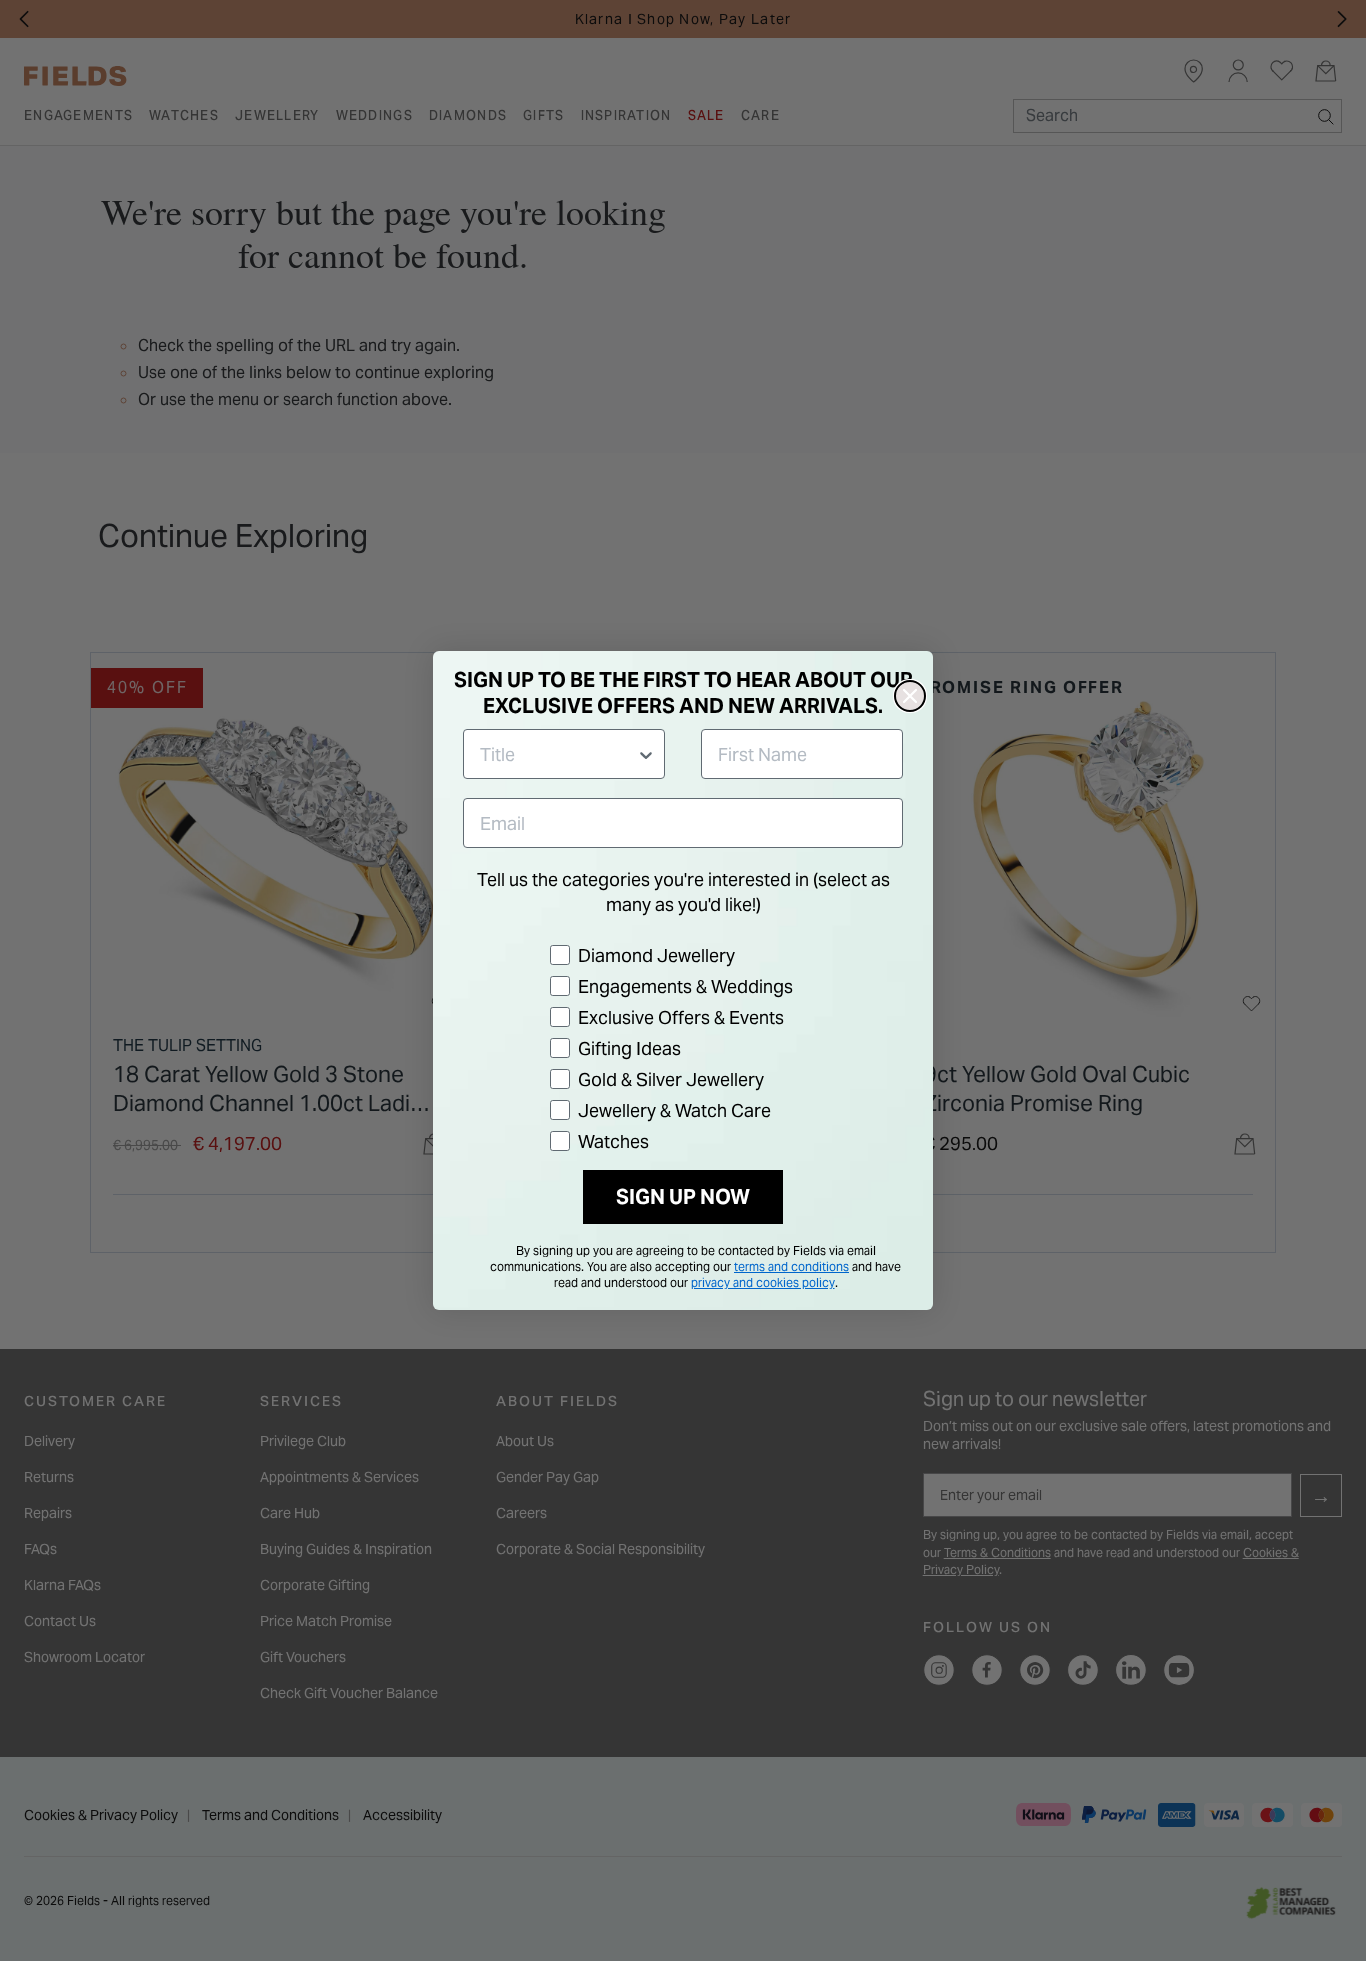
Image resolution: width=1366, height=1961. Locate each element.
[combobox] (558, 754)
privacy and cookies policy (763, 1282)
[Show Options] (646, 754)
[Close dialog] (910, 696)
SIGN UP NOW (683, 1197)
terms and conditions (791, 1266)
